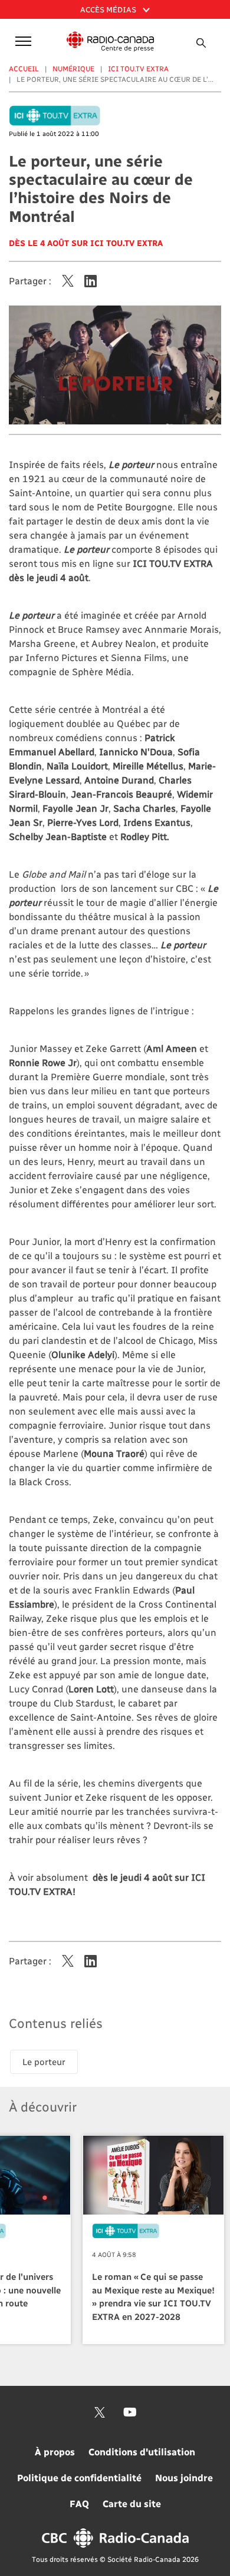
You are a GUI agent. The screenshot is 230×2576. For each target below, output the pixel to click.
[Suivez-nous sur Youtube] (130, 2412)
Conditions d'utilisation (142, 2451)
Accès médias (109, 9)
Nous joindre (184, 2477)
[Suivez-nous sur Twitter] (100, 2412)
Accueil (24, 68)
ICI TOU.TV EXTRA (138, 68)
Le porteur (44, 2062)
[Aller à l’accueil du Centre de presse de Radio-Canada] (111, 42)
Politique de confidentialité (79, 2477)
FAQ (79, 2503)
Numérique (73, 68)
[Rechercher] (202, 43)
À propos (55, 2451)
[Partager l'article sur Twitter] (68, 281)
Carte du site (132, 2503)
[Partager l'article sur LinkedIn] (91, 281)
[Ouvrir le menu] (21, 40)
